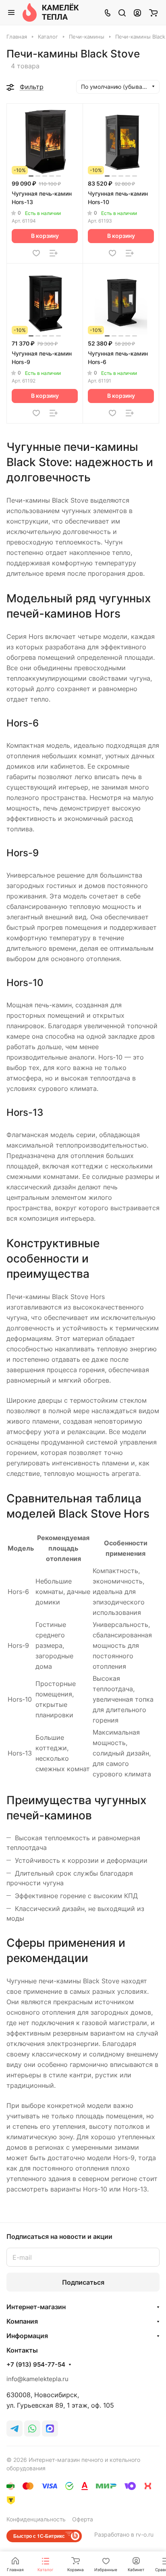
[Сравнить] (54, 253)
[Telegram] (15, 2429)
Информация (27, 2336)
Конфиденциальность (36, 2519)
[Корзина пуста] (153, 12)
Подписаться (83, 2282)
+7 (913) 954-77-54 (36, 2365)
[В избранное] (36, 253)
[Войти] (137, 12)
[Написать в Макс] (50, 2429)
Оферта (83, 2519)
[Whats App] (32, 2429)
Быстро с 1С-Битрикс (39, 2536)
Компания (22, 2321)
